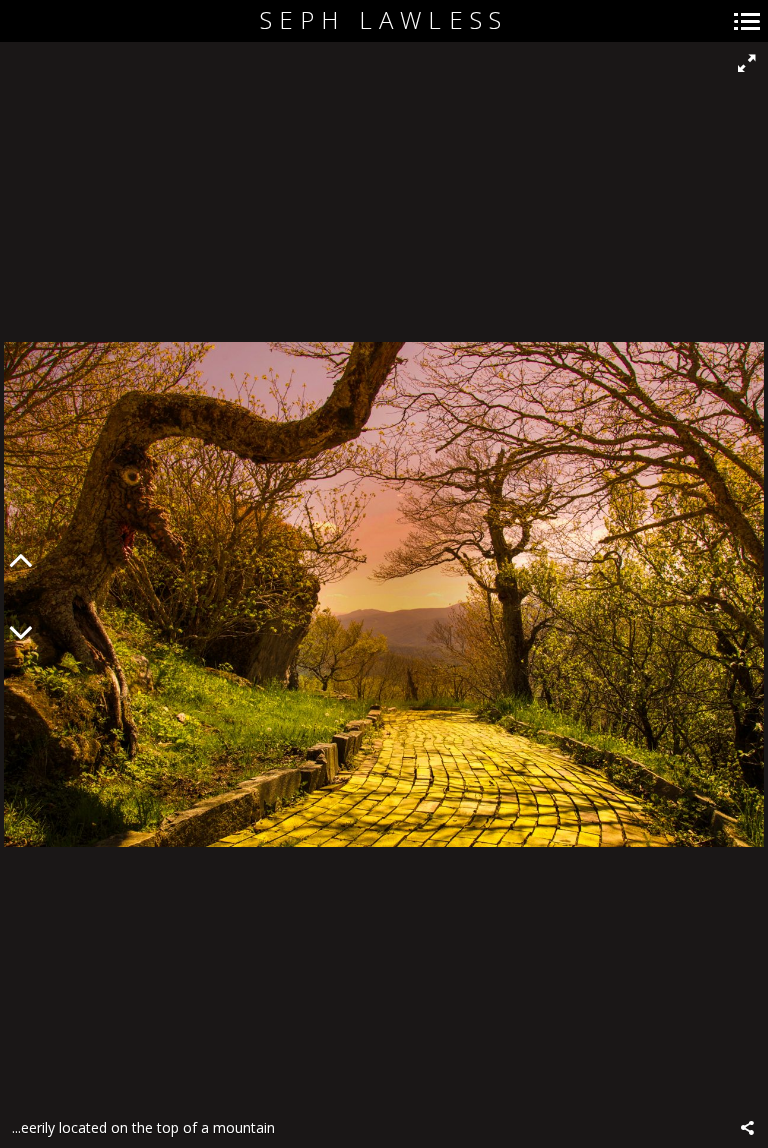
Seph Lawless (384, 20)
